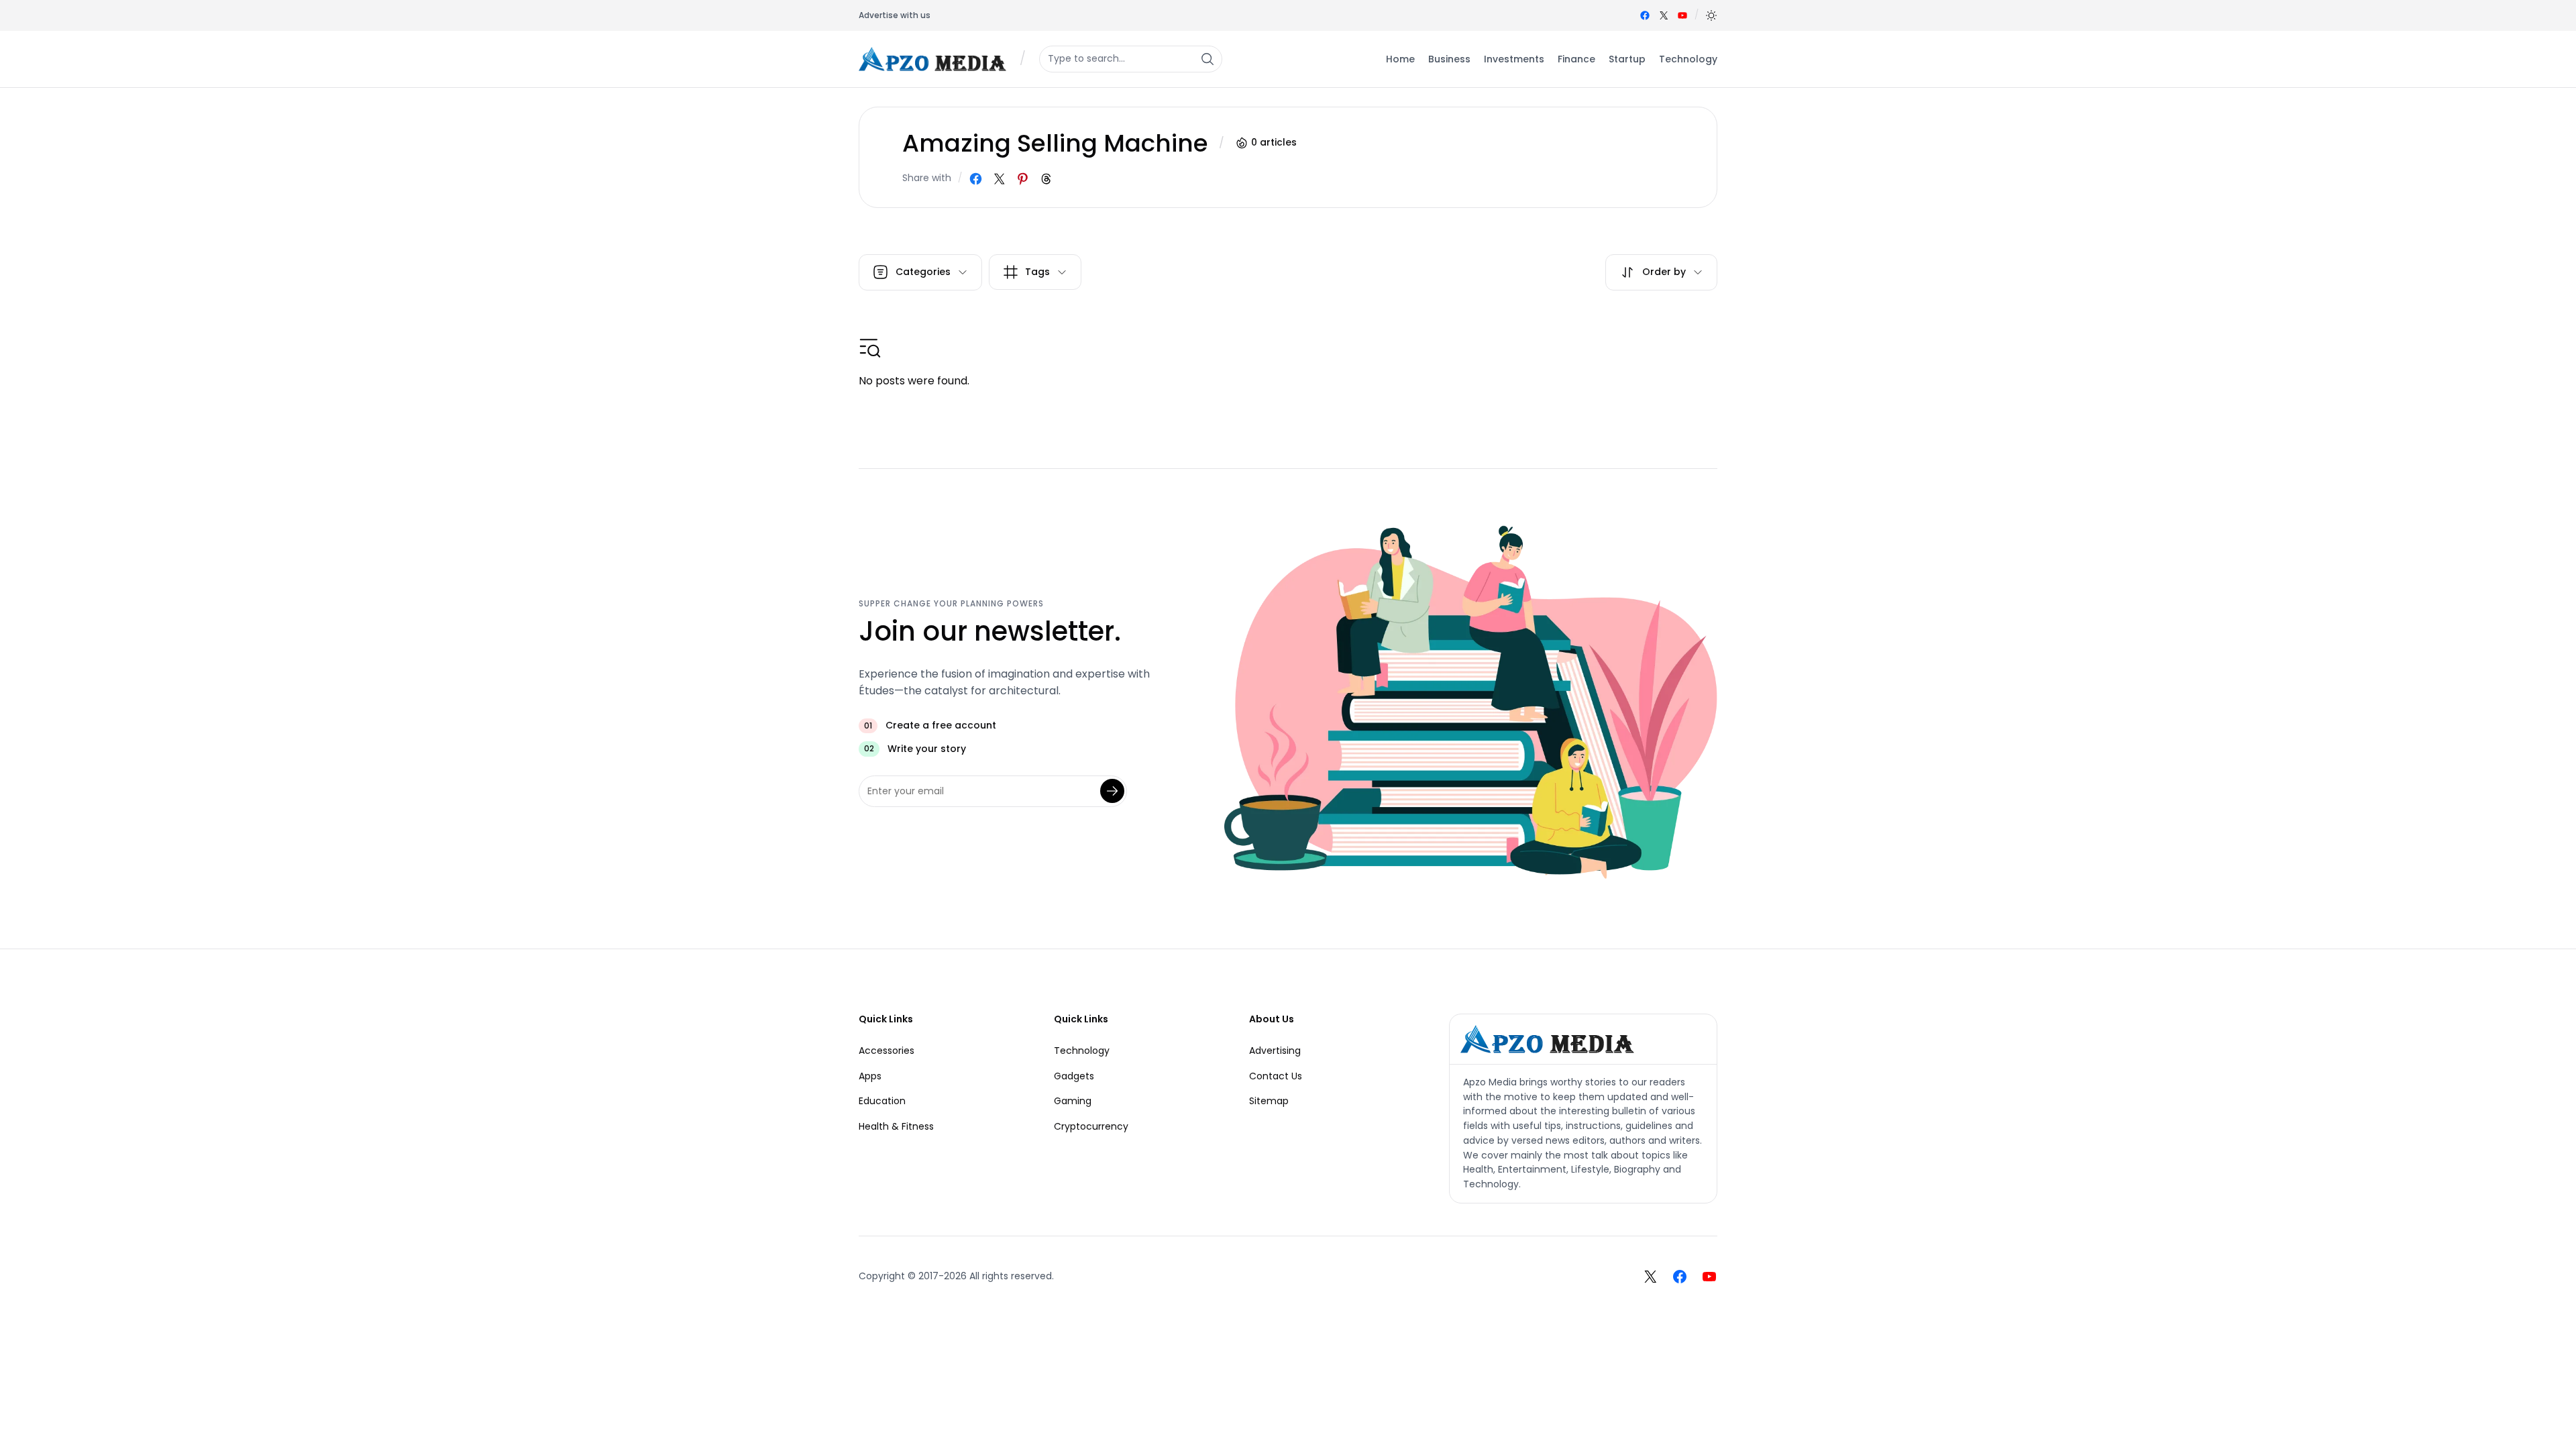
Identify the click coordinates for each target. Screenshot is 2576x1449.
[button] (1711, 15)
